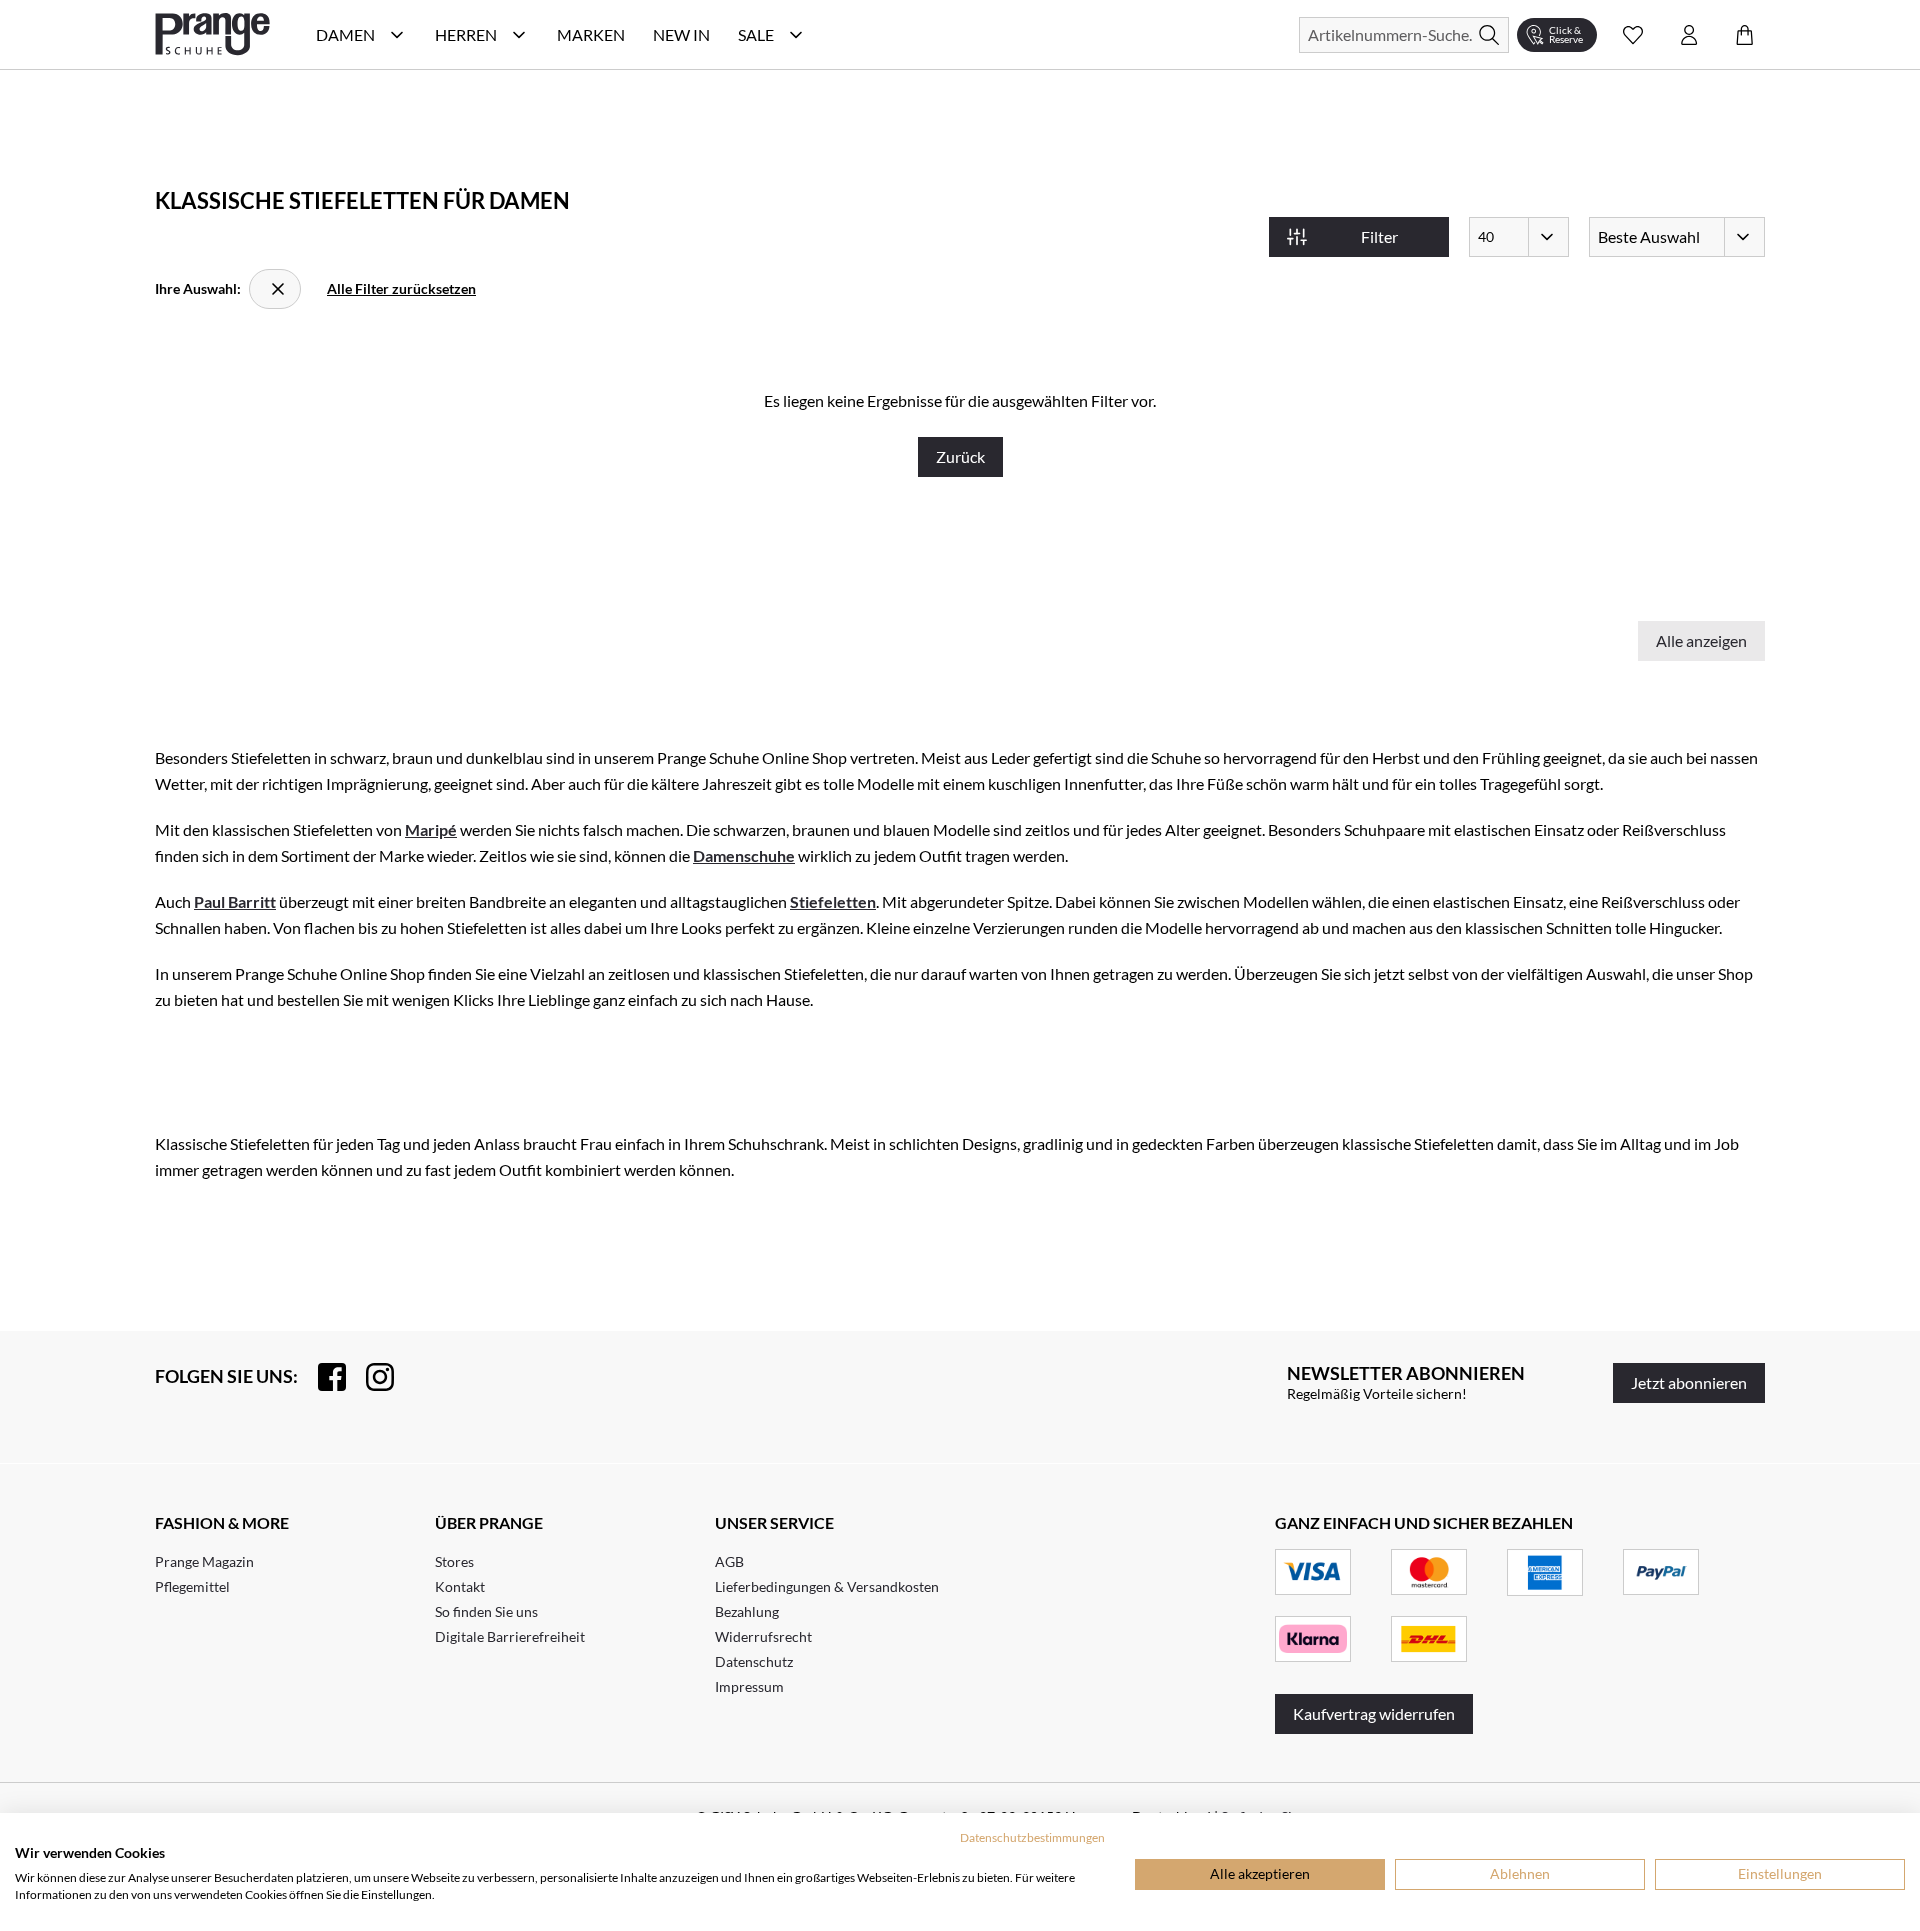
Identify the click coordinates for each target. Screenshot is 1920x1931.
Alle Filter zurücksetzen (401, 288)
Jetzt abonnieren (1689, 1382)
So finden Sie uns (486, 1611)
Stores (454, 1561)
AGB (729, 1561)
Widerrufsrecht (763, 1636)
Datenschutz (754, 1661)
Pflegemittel (192, 1586)
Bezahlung (747, 1611)
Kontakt (460, 1586)
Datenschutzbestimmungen (1032, 1837)
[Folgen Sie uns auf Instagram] (370, 1377)
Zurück (960, 456)
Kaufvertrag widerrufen (1374, 1713)
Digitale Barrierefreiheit (510, 1636)
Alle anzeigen (1701, 640)
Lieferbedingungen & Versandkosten (827, 1586)
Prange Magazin (204, 1561)
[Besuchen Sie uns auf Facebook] (322, 1377)
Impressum (749, 1686)
